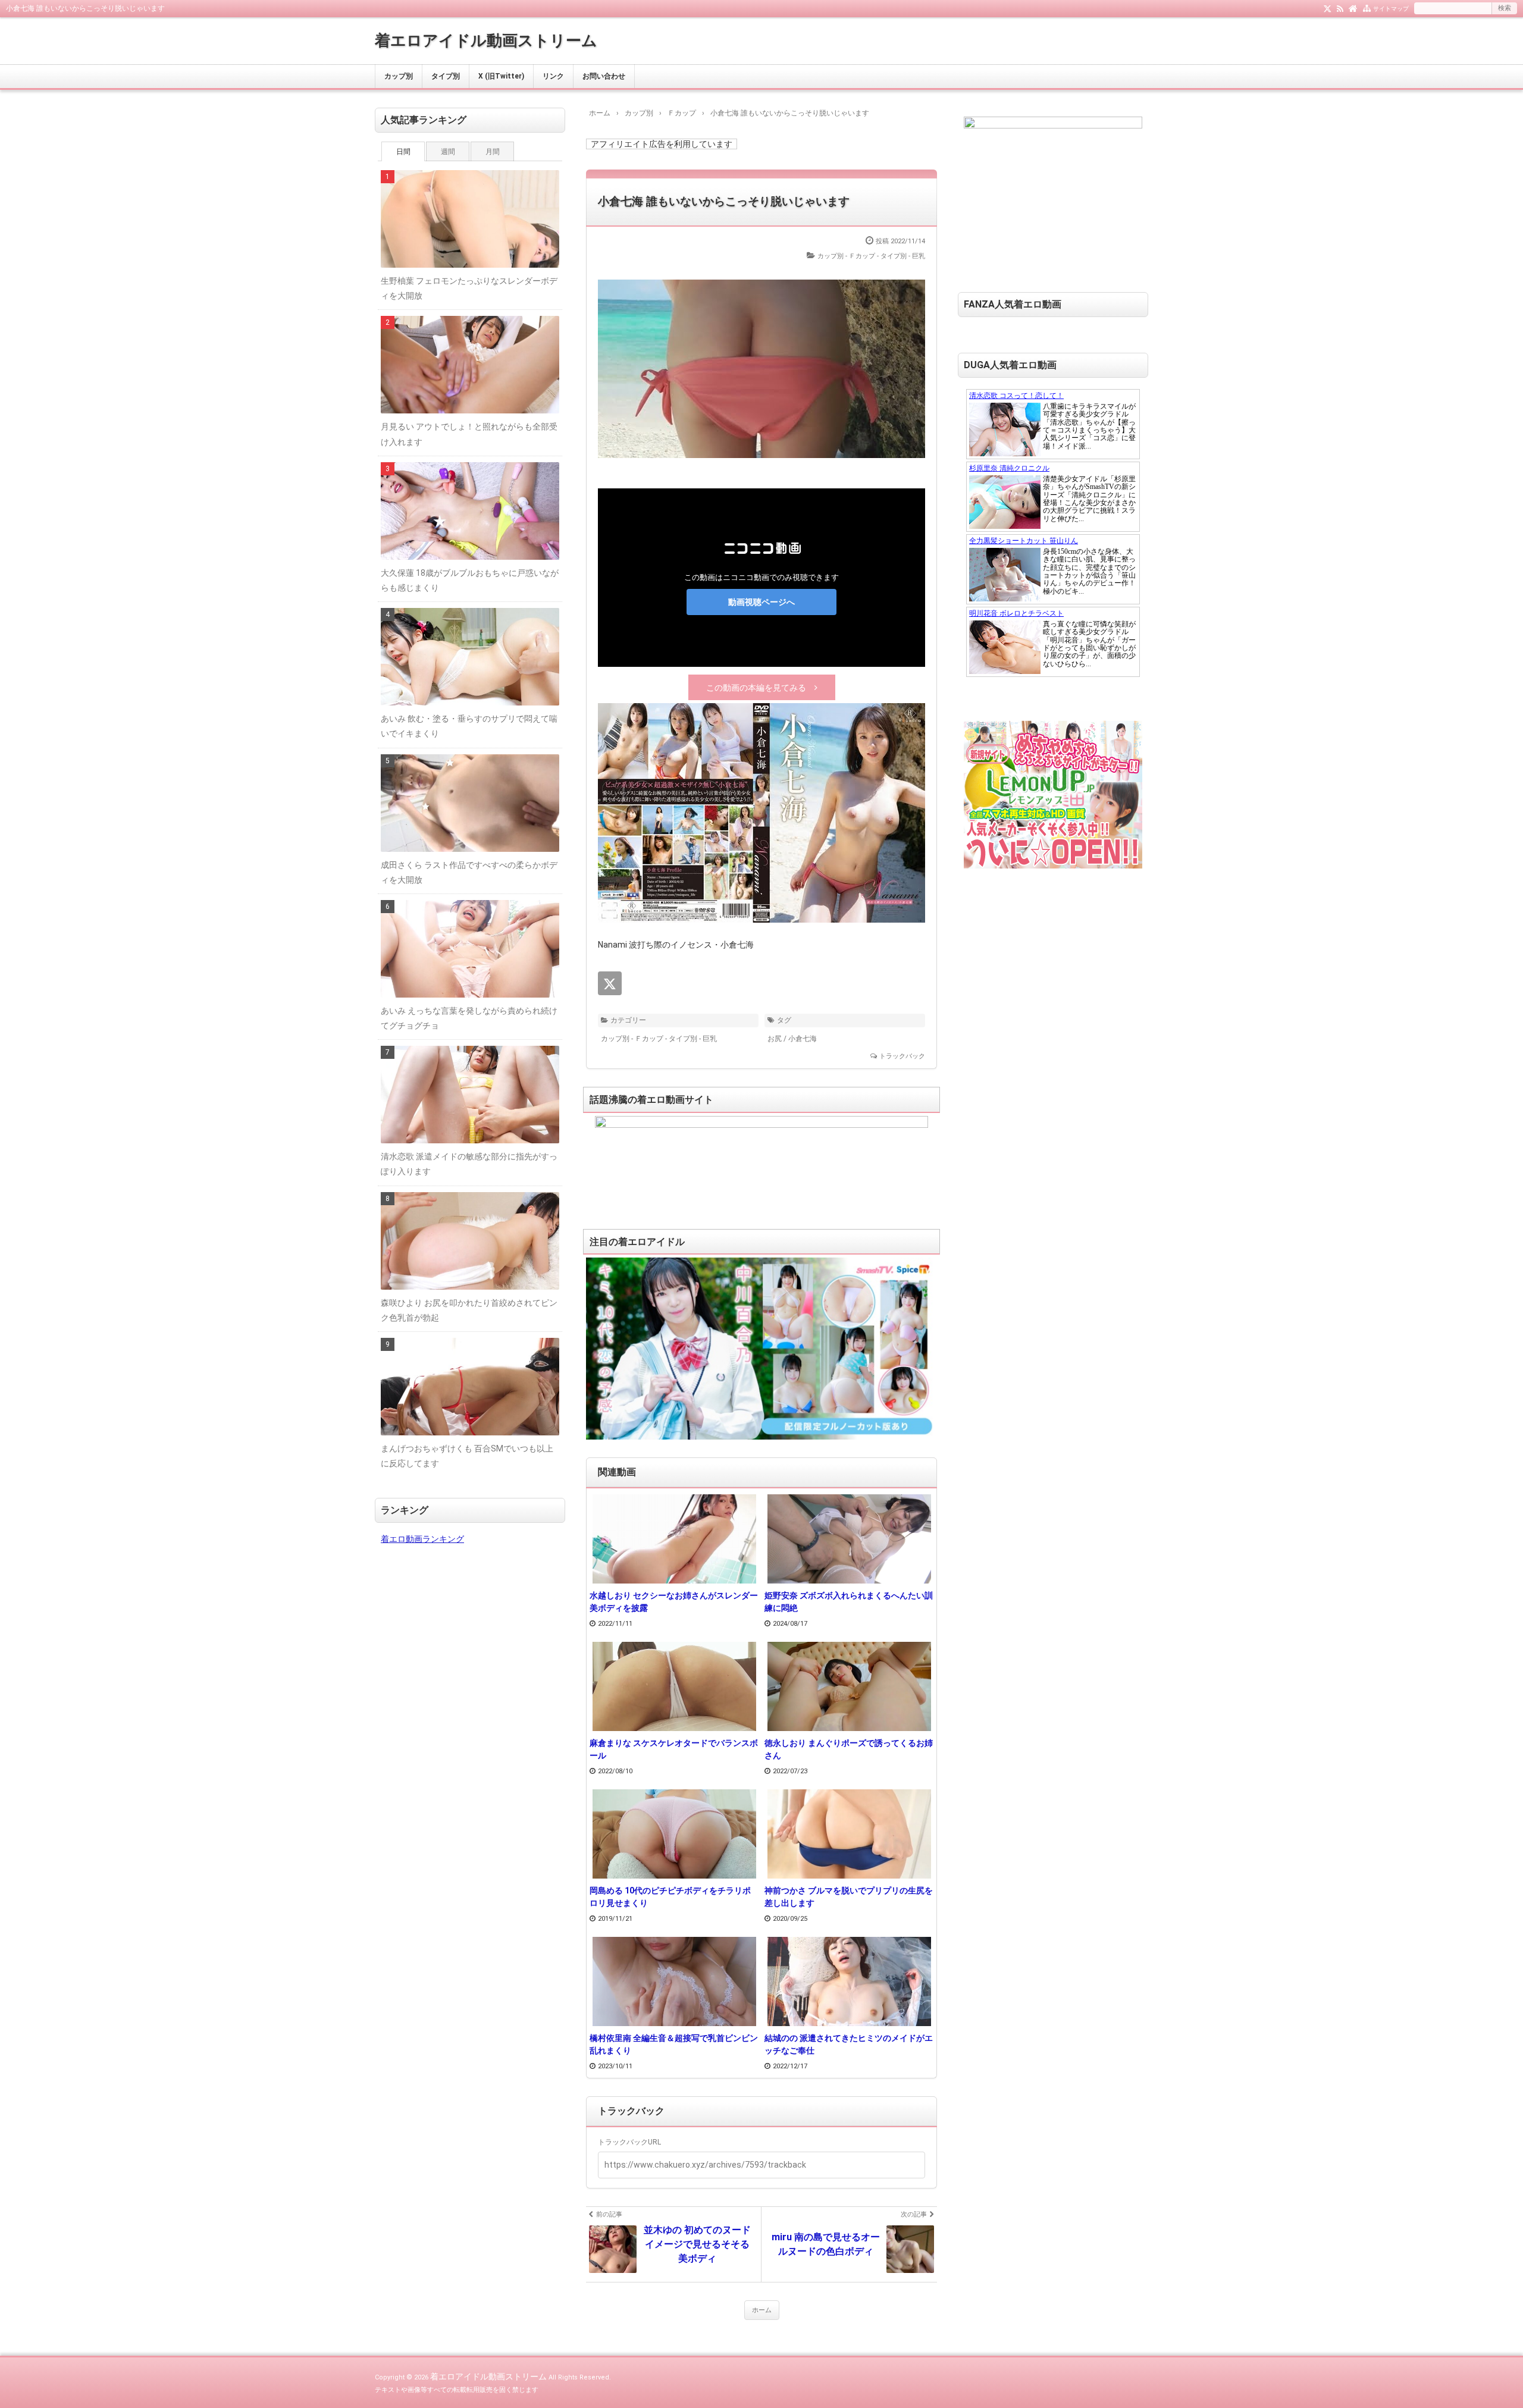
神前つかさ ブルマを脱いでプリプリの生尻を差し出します (849, 1897)
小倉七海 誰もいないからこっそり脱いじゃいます (724, 201)
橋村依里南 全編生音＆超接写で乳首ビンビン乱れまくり (674, 2044)
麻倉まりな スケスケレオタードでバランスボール (674, 1749)
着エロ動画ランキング (422, 1539)
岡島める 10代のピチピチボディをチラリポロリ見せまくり (670, 1897)
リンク (553, 76)
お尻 (775, 1039)
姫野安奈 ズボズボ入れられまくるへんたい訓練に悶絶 (849, 1602)
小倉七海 (803, 1039)
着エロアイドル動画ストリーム (486, 40)
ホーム (762, 2310)
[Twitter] (1328, 8)
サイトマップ (1391, 9)
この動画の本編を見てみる (756, 688)
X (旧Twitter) (501, 76)
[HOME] (1353, 8)
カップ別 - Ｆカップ (846, 256)
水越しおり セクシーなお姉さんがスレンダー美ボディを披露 (674, 1602)
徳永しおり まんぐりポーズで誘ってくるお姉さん (849, 1749)
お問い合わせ (604, 76)
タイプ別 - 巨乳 (903, 256)
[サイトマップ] (1367, 8)
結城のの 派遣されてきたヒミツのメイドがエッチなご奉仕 (849, 2044)
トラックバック (902, 1056)
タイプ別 (446, 76)
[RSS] (1340, 8)
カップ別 (399, 76)
